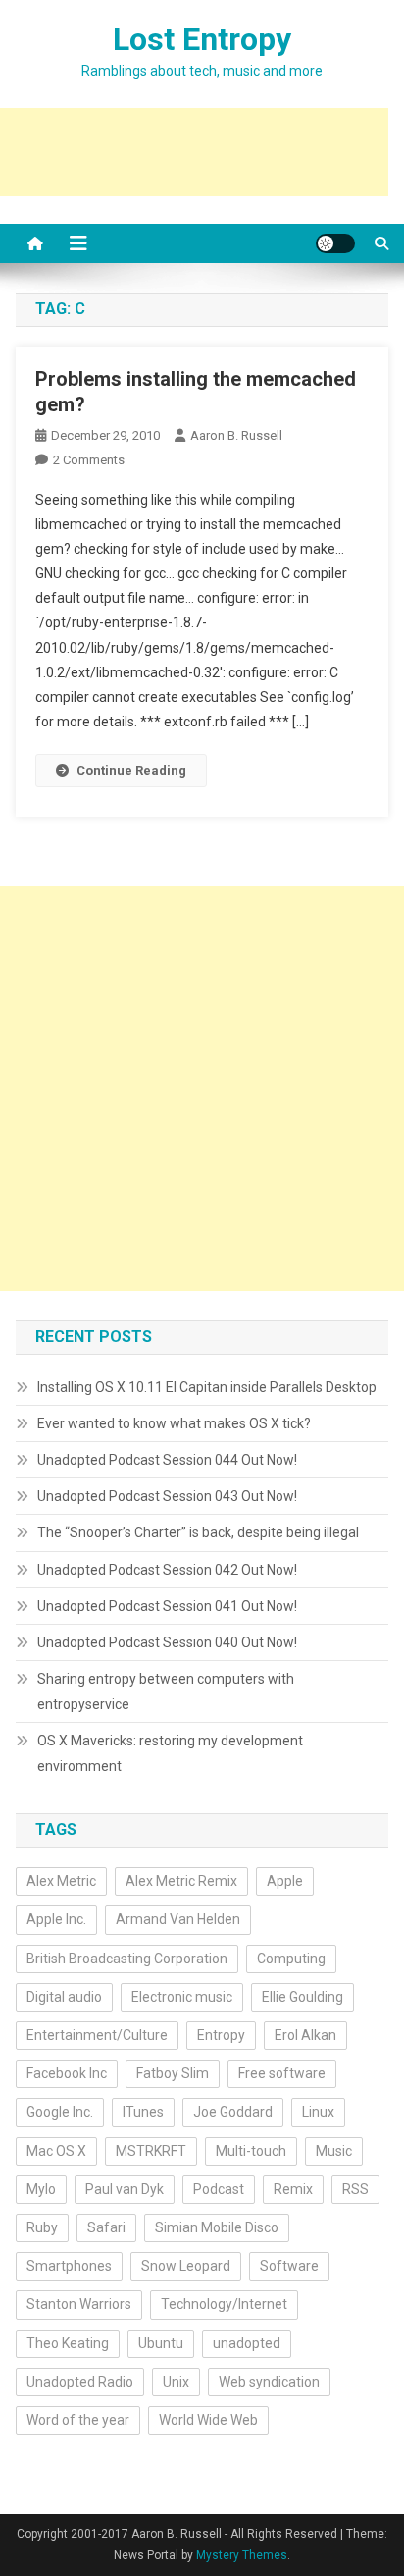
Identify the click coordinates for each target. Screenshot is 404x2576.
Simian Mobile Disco (217, 2227)
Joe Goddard (233, 2112)
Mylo (41, 2189)
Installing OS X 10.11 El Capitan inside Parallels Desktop (207, 1387)
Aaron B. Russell (236, 435)
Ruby (42, 2227)
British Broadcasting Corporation (127, 1959)
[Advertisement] (202, 1089)
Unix (176, 2382)
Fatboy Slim (173, 2073)
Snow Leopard (186, 2266)
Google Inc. (60, 2112)
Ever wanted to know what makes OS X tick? (174, 1423)
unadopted (247, 2343)
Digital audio (64, 1997)
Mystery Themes (242, 2555)
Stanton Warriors (79, 2304)
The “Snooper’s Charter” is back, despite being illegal (198, 1532)
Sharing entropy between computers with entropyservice (166, 1691)
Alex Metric (61, 1881)
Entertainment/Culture (97, 2035)
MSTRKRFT (151, 2151)
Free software (282, 2073)
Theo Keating (68, 2343)
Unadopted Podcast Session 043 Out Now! (167, 1496)
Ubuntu (161, 2343)
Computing (291, 1959)
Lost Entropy (202, 39)
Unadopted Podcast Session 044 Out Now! (167, 1460)
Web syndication (269, 2382)
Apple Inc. (56, 1919)
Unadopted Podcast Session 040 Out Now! (167, 1642)
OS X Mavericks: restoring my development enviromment (170, 1753)
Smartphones (69, 2266)
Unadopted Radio (80, 2382)
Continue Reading (131, 770)
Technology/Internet (224, 2304)
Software (289, 2266)
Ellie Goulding (303, 1997)
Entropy (221, 2035)
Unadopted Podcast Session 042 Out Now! (167, 1570)
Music (334, 2151)
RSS (355, 2189)
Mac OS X (56, 2151)
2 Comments (89, 460)
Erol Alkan (305, 2035)
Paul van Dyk (125, 2189)
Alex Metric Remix (181, 1881)
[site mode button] (335, 243)
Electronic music (182, 1997)
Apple (285, 1881)
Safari (106, 2227)
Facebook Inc (67, 2073)
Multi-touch (251, 2151)
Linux (318, 2112)
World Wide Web (208, 2420)
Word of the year (78, 2420)
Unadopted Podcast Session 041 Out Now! (167, 1606)
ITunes (143, 2112)
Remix (293, 2189)
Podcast (219, 2189)
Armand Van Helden (178, 1919)
